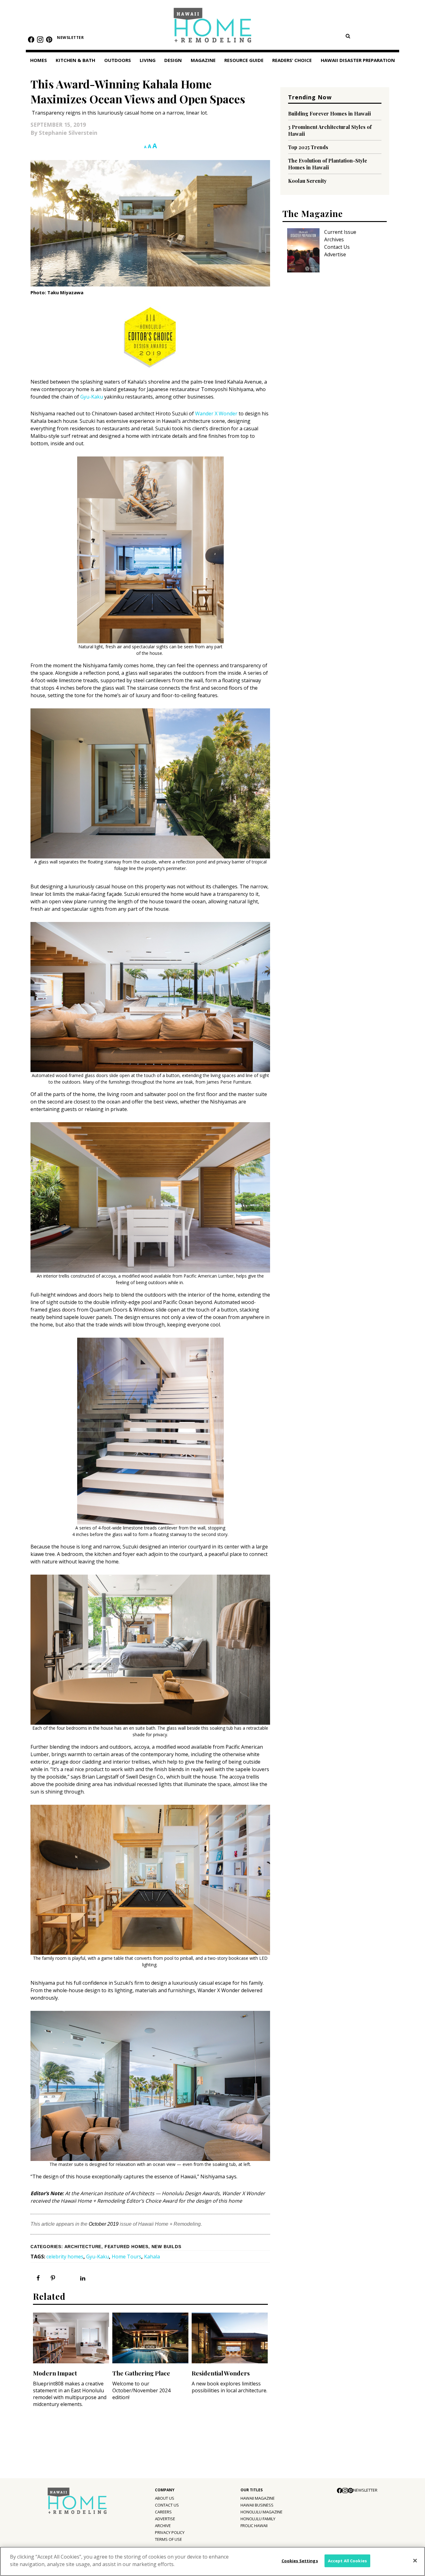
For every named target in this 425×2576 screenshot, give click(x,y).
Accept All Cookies (347, 2561)
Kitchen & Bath (75, 60)
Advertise (335, 254)
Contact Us (337, 247)
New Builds (166, 2247)
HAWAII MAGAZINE (258, 2498)
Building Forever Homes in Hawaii (329, 113)
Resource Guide (244, 60)
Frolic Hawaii (254, 2526)
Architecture (83, 2247)
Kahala (152, 2257)
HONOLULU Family (258, 2519)
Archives (334, 239)
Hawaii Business (257, 2505)
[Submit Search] (348, 36)
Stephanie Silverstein (68, 133)
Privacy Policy (170, 2532)
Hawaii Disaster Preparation (358, 60)
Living (148, 60)
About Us (165, 2498)
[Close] (415, 2561)
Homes (39, 60)
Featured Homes (126, 2247)
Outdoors (118, 60)
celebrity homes (65, 2257)
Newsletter (70, 38)
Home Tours (126, 2257)
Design (173, 60)
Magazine (203, 60)
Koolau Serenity (307, 181)
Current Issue (340, 232)
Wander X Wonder (216, 414)
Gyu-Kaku (92, 397)
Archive (163, 2526)
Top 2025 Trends (308, 147)
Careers (163, 2512)
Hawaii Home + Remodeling (213, 27)
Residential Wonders (221, 2373)
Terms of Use (168, 2539)
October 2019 (104, 2224)
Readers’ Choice (292, 60)
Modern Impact (55, 2373)
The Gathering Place (141, 2373)
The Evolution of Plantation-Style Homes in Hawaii (328, 164)
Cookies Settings (300, 2561)
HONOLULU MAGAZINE (262, 2512)
